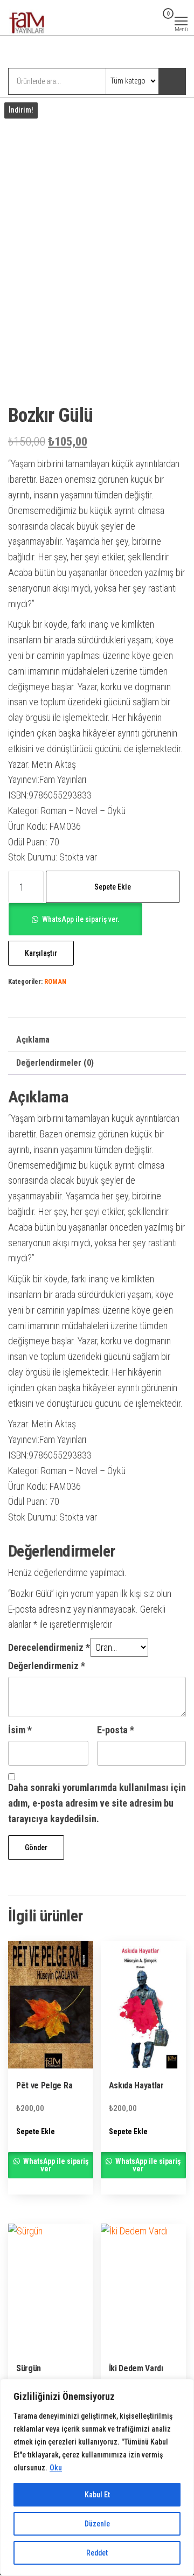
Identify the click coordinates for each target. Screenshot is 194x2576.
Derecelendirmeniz (49, 1647)
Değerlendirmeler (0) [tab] (55, 1063)
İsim (20, 1730)
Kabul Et (97, 2495)
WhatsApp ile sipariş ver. (81, 919)
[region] (97, 2477)
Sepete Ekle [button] (36, 2131)
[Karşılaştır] (139, 20)
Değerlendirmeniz (47, 1666)
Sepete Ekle (113, 887)
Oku (56, 2468)
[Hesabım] (151, 20)
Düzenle (97, 2524)
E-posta (116, 1730)
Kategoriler (52, 53)
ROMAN (55, 981)
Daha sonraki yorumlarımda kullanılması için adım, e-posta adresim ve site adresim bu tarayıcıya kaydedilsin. (97, 1803)
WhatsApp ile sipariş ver (55, 2165)
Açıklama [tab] (33, 1040)
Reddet (97, 2553)
